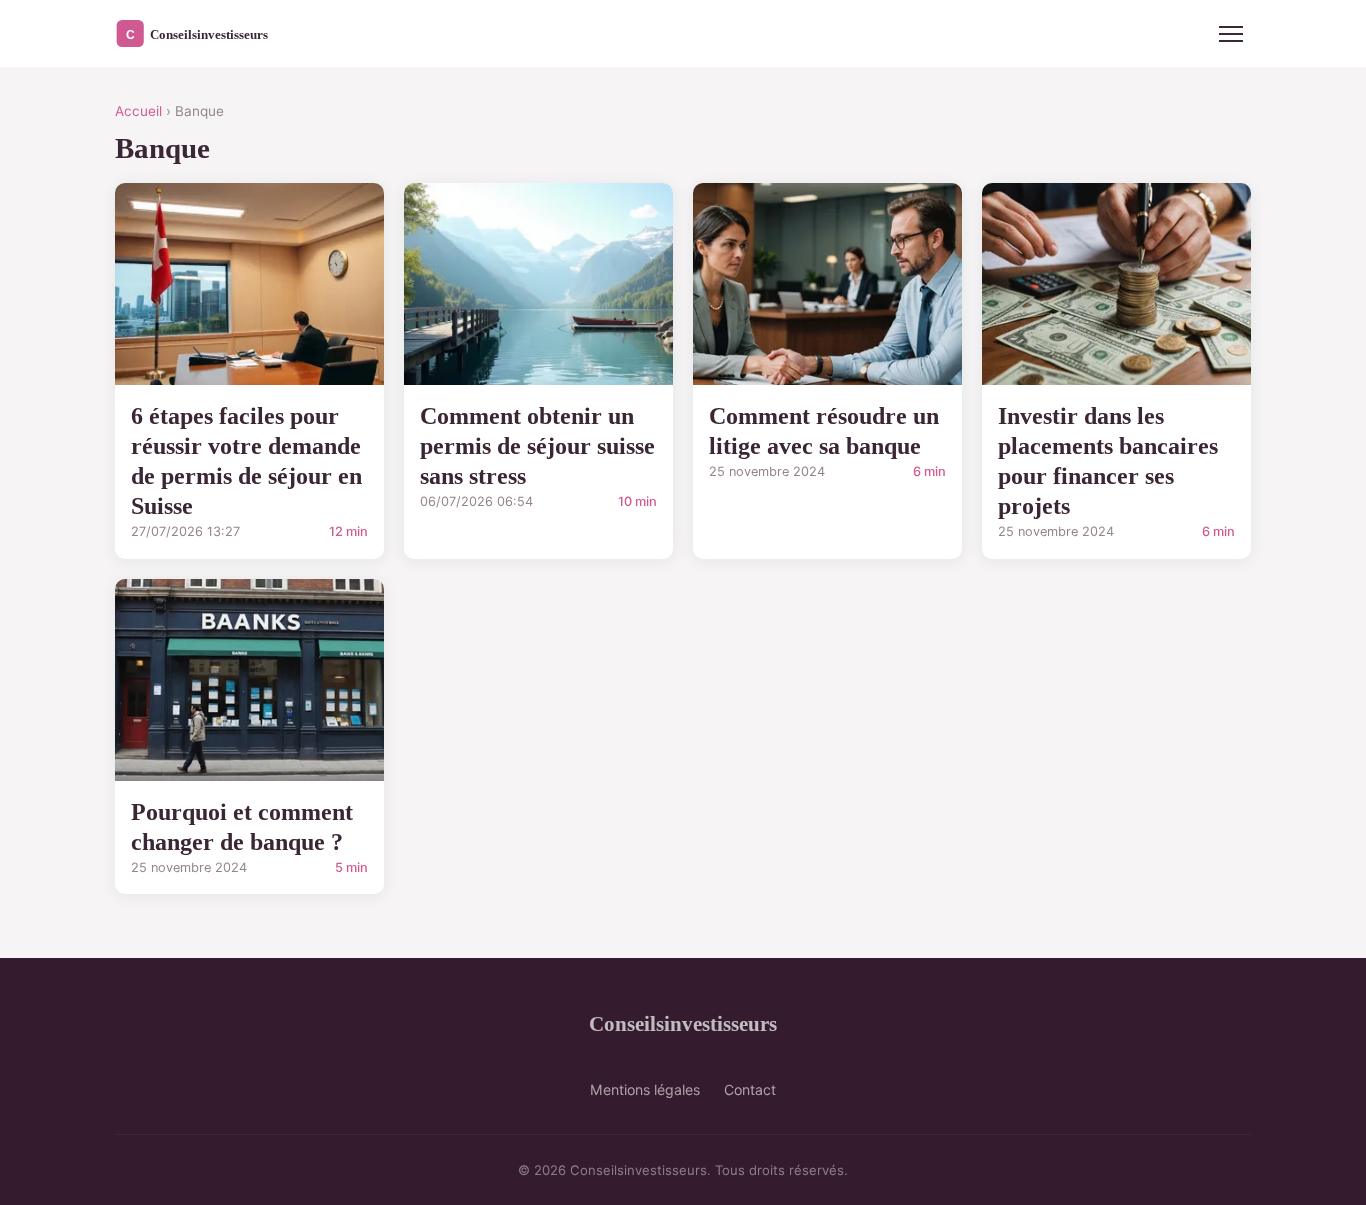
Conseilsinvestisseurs (683, 1023)
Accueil (138, 111)
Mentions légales (645, 1089)
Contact (750, 1089)
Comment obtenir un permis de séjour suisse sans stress (537, 446)
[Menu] (1231, 34)
